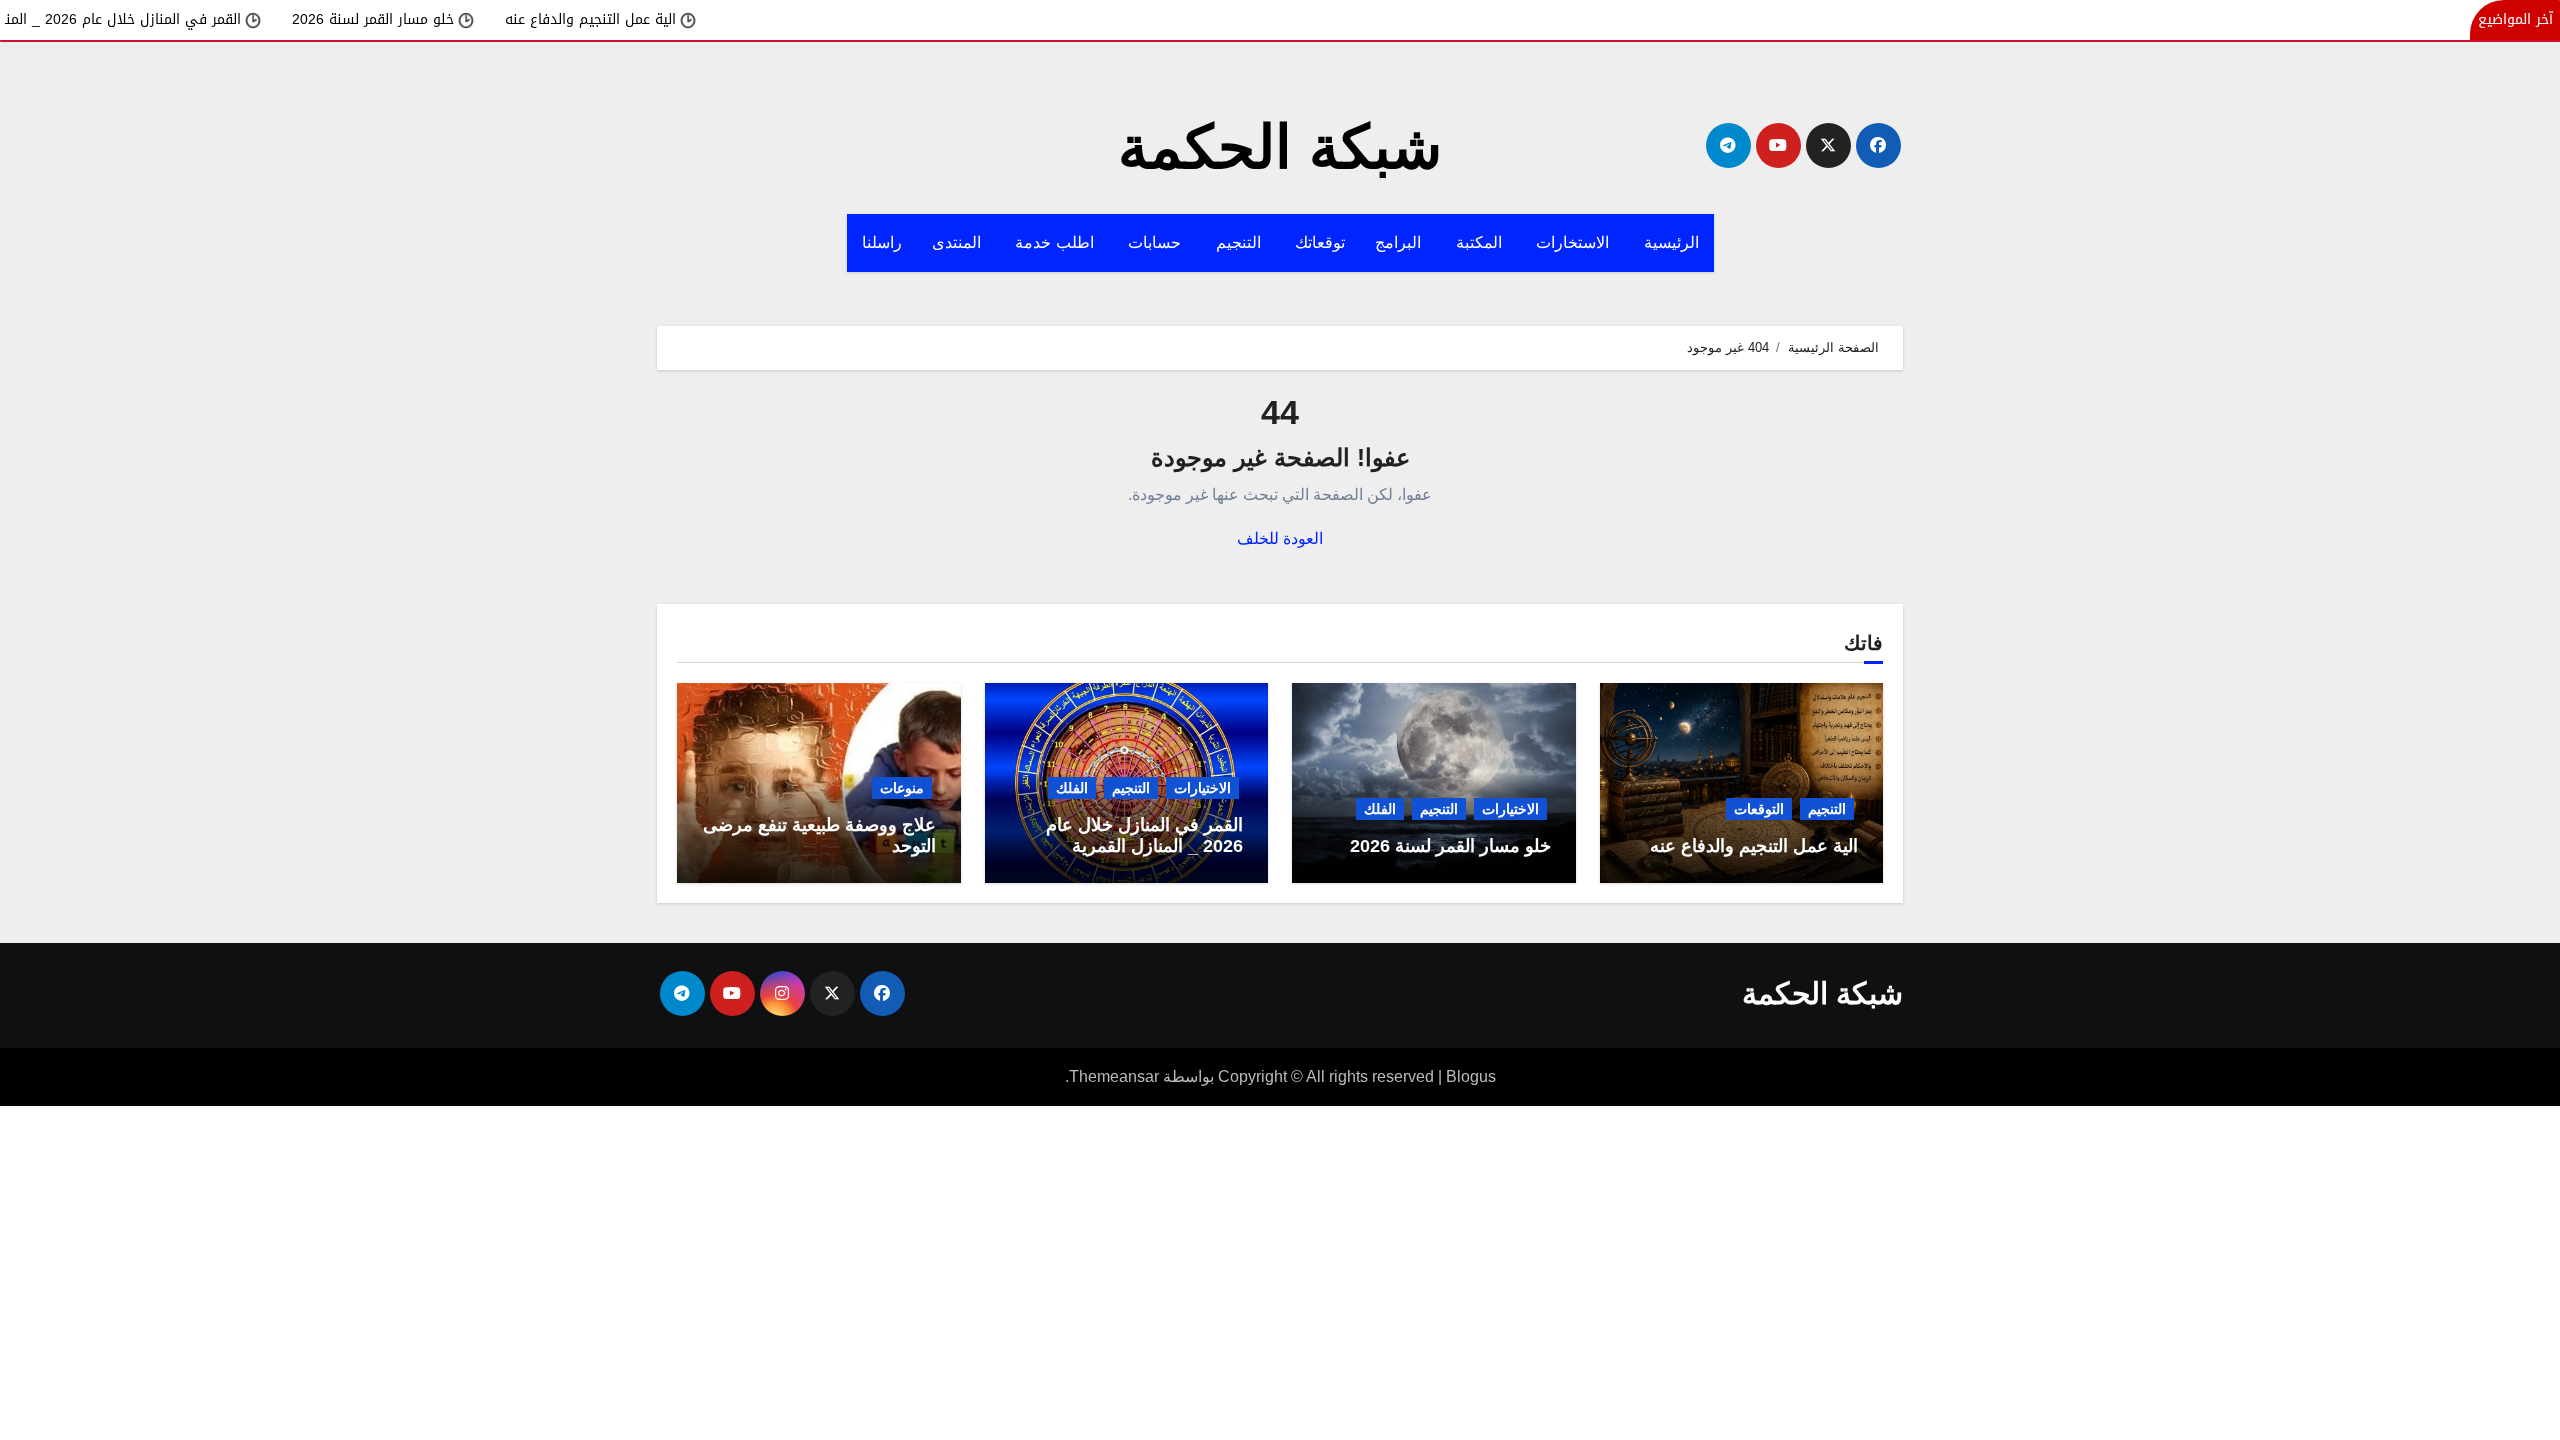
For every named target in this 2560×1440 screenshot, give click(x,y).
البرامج (1400, 242)
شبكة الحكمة (1280, 147)
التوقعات (1759, 809)
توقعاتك (1320, 242)
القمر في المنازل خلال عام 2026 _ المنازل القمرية (151, 19)
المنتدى (959, 242)
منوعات (902, 788)
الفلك (1380, 809)
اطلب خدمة (1056, 242)
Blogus (1471, 1076)
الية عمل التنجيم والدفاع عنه (651, 19)
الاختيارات (1510, 809)
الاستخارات (1575, 242)
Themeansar (1114, 1076)
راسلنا (882, 242)
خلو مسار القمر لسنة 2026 (434, 19)
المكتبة (1481, 242)
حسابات (1157, 242)
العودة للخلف (1280, 538)
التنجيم (1241, 242)
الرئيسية (1671, 242)
